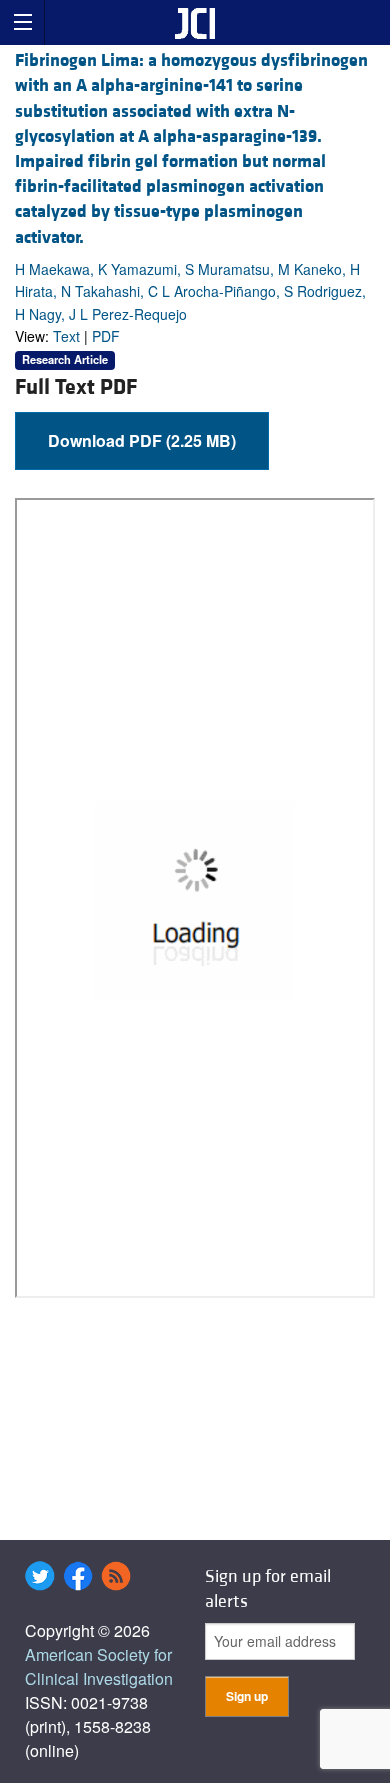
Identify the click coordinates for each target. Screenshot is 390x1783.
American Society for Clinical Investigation (99, 1666)
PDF (106, 336)
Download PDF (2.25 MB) (142, 440)
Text (66, 336)
